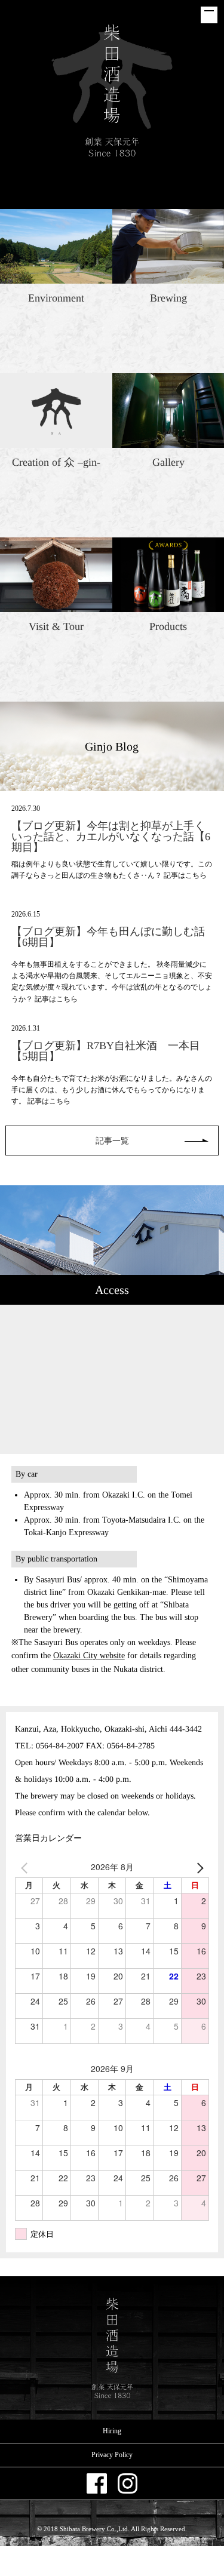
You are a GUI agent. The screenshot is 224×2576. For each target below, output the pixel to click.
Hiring (112, 2431)
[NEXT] (198, 1867)
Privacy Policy (112, 2455)
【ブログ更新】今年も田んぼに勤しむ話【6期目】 (108, 937)
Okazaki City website (89, 1656)
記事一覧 (112, 1141)
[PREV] (26, 1867)
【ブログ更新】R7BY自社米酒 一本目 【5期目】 (111, 1051)
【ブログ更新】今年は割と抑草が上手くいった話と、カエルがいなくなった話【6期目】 (111, 837)
